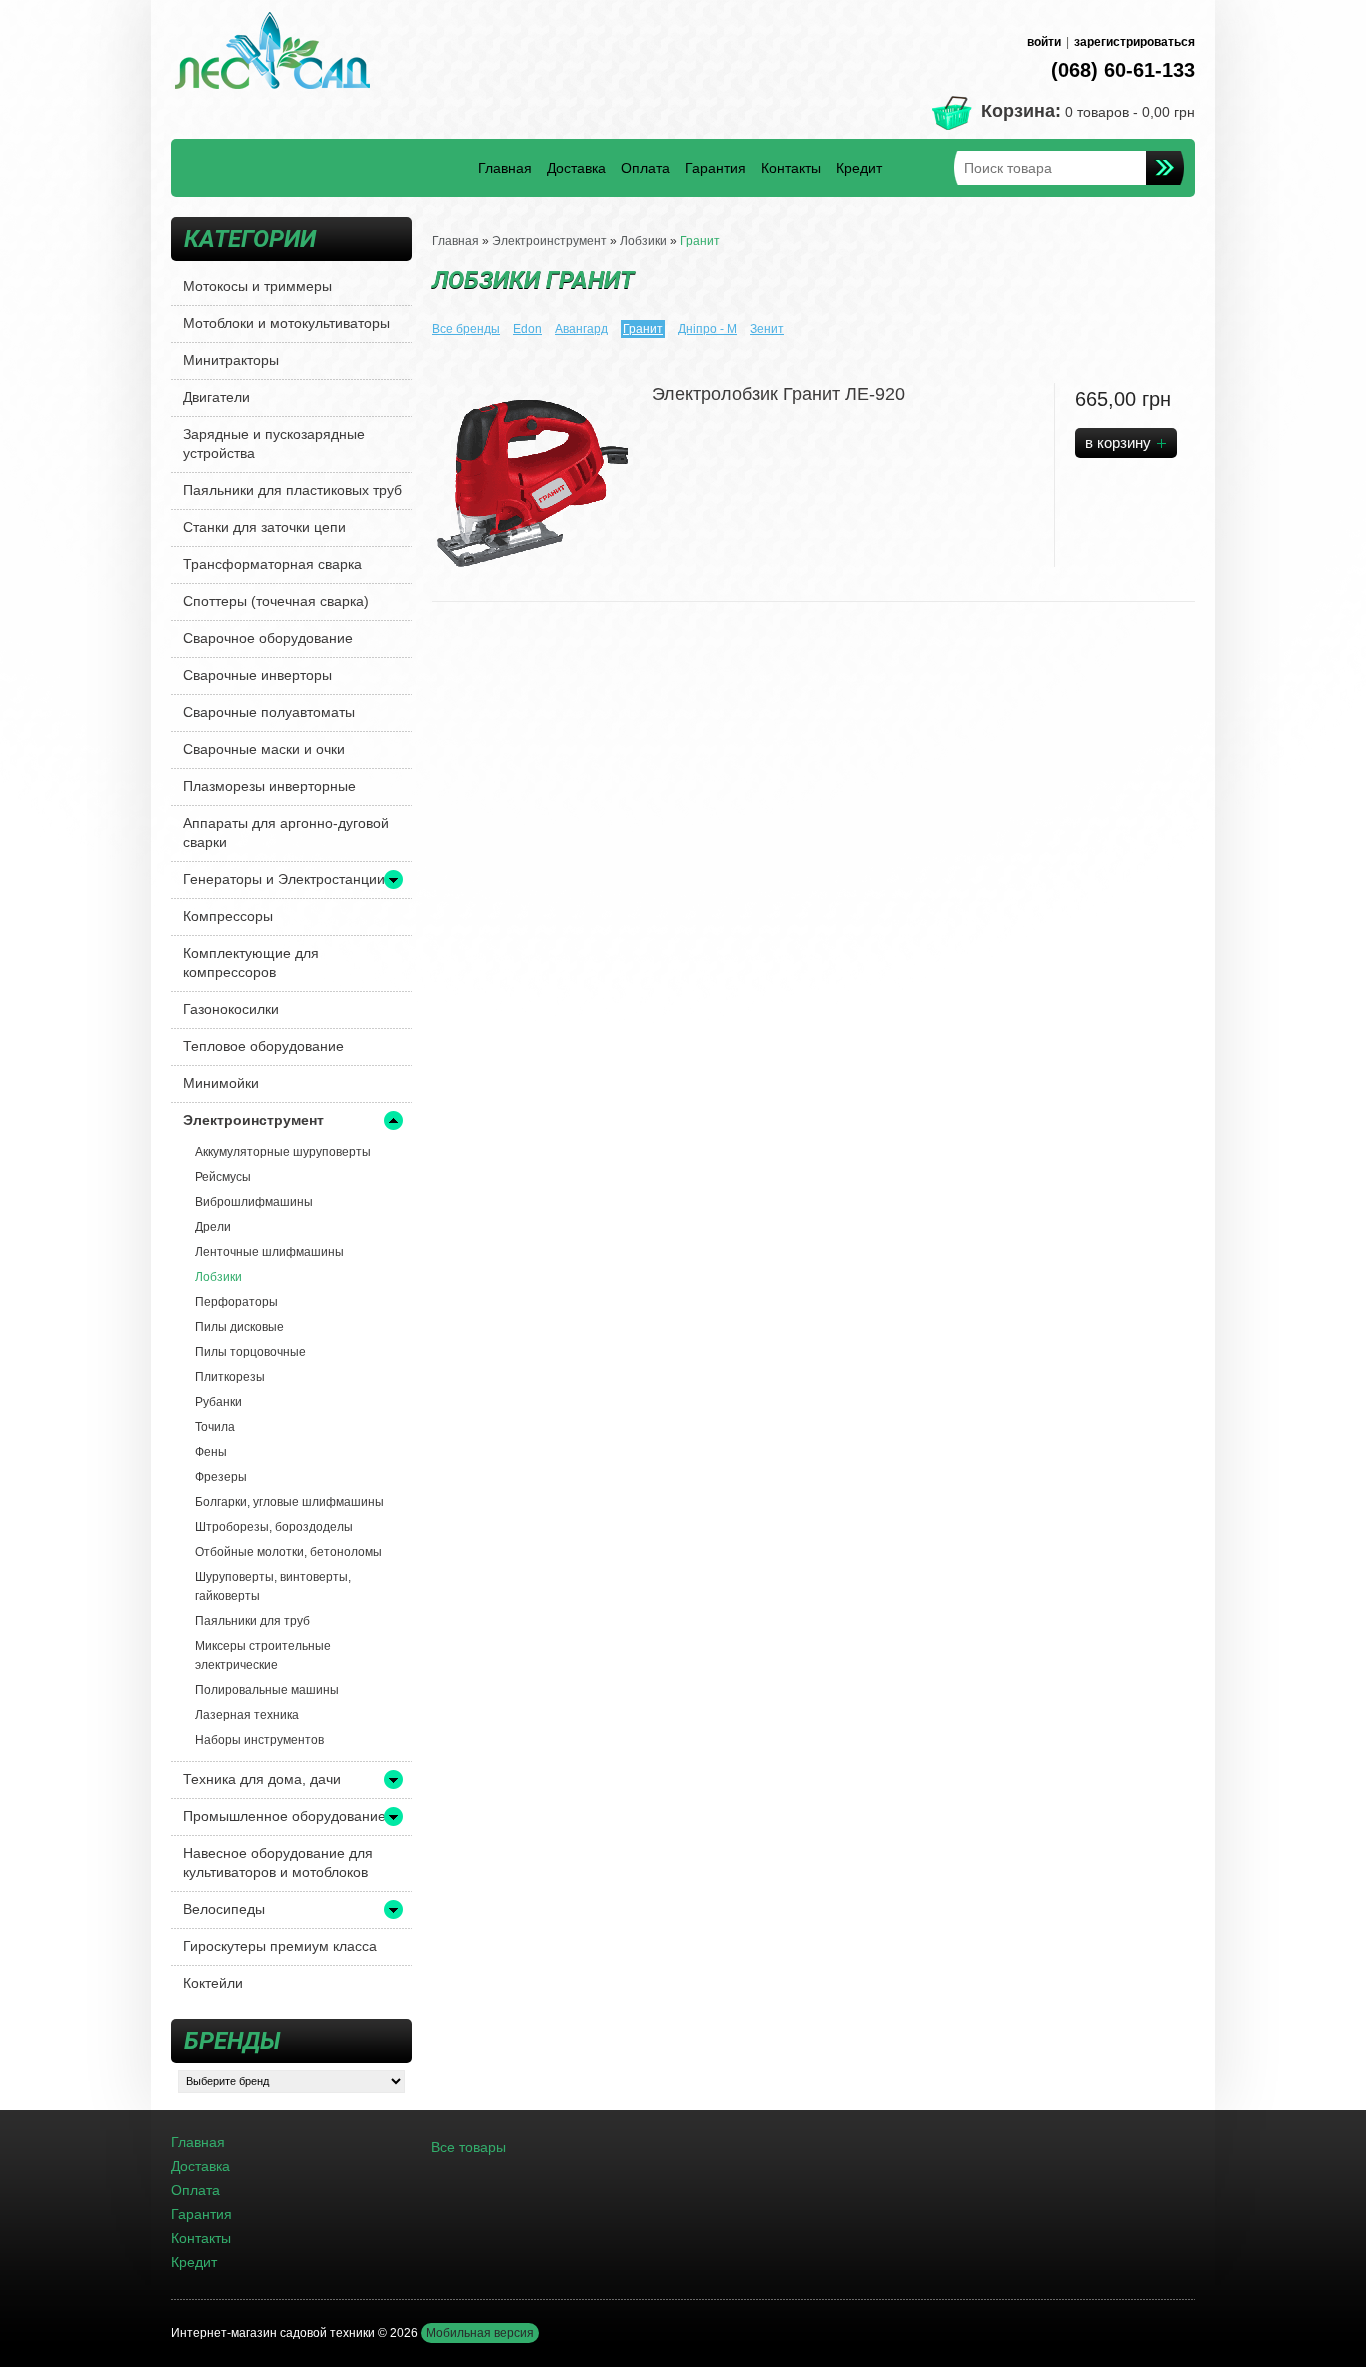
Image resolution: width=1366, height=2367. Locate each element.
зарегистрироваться (1134, 42)
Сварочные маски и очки (264, 749)
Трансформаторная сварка (272, 564)
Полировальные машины (267, 1690)
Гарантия (715, 168)
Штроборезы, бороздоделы (274, 1527)
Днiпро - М (707, 329)
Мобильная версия (480, 2333)
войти (1044, 42)
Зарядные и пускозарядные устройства (274, 443)
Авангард (581, 329)
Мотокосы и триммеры (257, 286)
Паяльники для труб (252, 1621)
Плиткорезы (230, 1377)
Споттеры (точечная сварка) (276, 601)
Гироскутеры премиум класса (280, 1946)
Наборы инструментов (259, 1740)
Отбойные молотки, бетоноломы (288, 1552)
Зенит (767, 329)
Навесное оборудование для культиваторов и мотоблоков (278, 1862)
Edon (527, 329)
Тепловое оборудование (263, 1046)
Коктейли (213, 1983)
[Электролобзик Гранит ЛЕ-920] (532, 483)
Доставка (576, 168)
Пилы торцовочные (250, 1352)
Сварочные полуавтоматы (269, 712)
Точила (215, 1427)
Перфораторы (236, 1302)
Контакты (791, 168)
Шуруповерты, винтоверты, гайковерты (273, 1586)
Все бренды (466, 329)
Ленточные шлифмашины (269, 1252)
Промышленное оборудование (284, 1816)
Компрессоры (228, 916)
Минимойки (221, 1083)
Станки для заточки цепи (264, 527)
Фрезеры (221, 1477)
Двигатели (216, 397)
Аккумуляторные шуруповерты (283, 1152)
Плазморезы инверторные (269, 786)
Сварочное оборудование (268, 638)
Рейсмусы (223, 1177)
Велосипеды (224, 1909)
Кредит (859, 168)
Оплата (645, 168)
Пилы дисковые (239, 1327)
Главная (505, 168)
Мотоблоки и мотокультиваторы (286, 323)
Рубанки (218, 1402)
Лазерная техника (247, 1715)
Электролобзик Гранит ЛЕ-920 (778, 394)
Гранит (700, 241)
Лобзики (218, 1277)
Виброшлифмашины (254, 1202)
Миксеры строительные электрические (263, 1655)
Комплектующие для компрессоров (251, 962)
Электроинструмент (253, 1120)
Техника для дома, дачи (262, 1779)
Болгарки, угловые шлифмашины (289, 1502)
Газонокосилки (231, 1009)
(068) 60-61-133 (1123, 70)
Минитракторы (231, 360)
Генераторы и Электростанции (284, 879)
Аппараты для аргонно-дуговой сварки (286, 832)
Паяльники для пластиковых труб (292, 490)
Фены (211, 1452)
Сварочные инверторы (257, 675)
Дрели (213, 1227)
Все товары (468, 2147)
